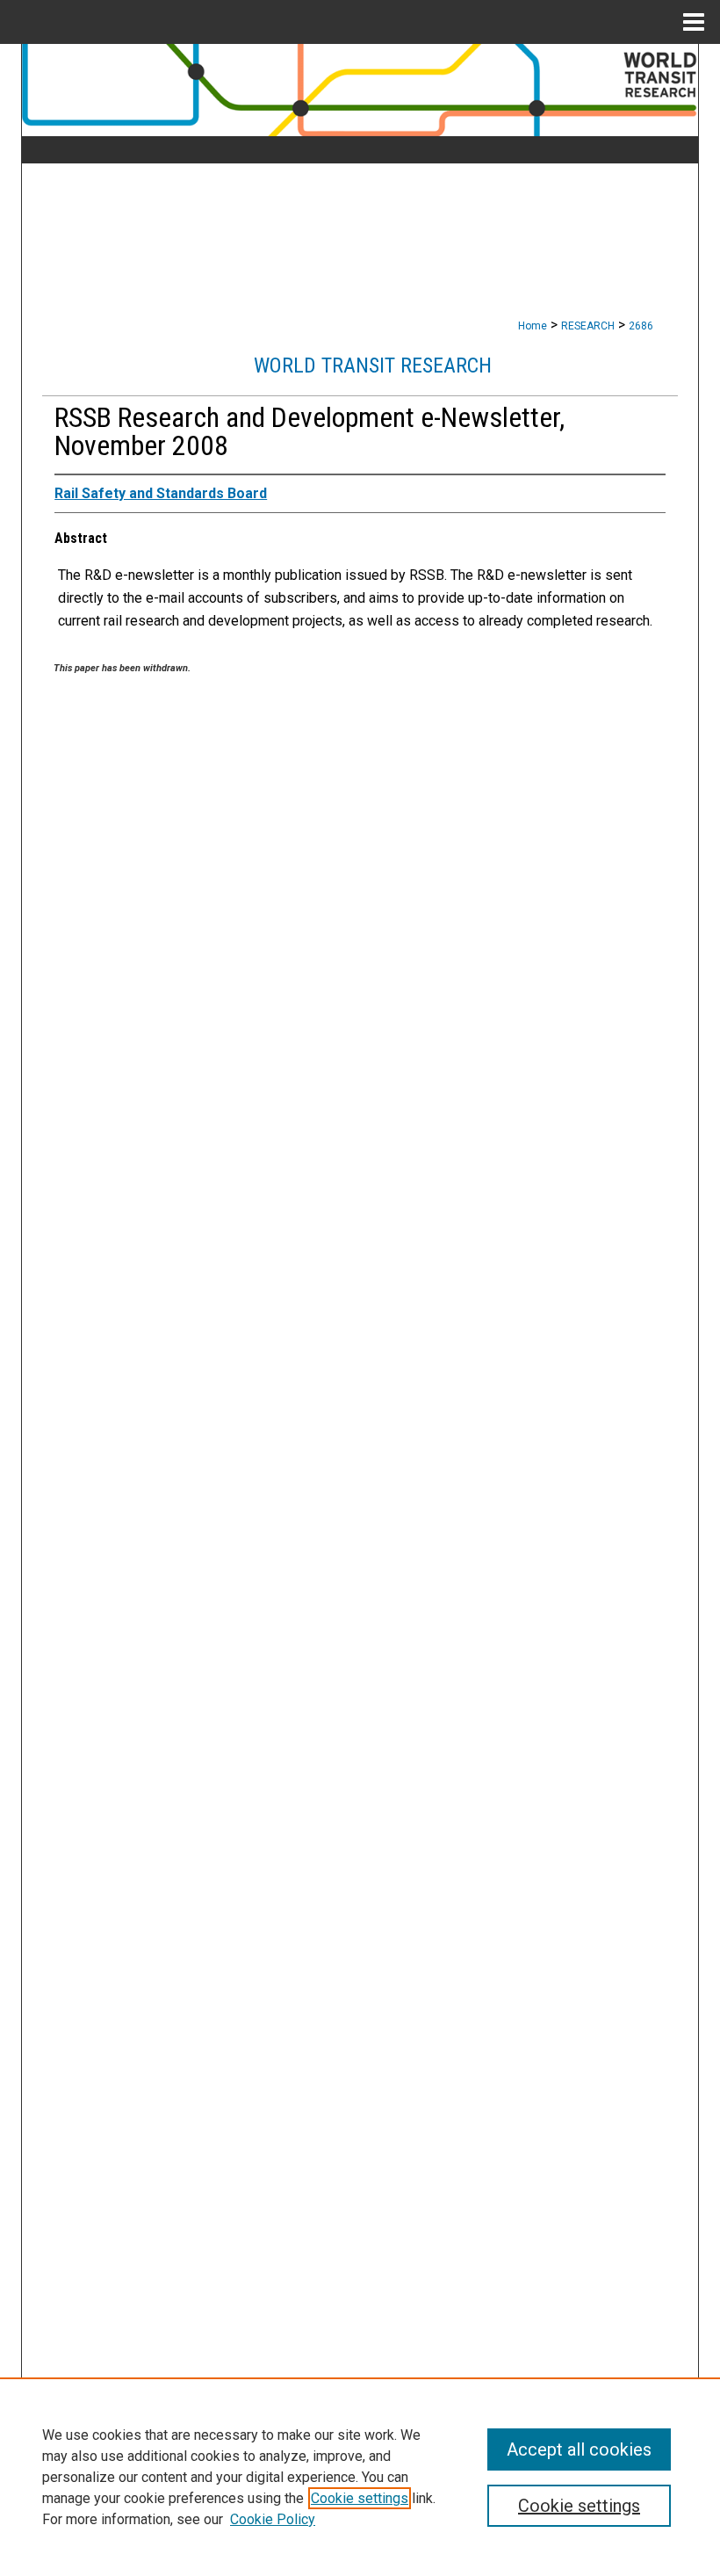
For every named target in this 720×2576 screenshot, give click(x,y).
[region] (360, 2477)
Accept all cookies (579, 2449)
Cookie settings (360, 2498)
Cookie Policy (273, 2519)
